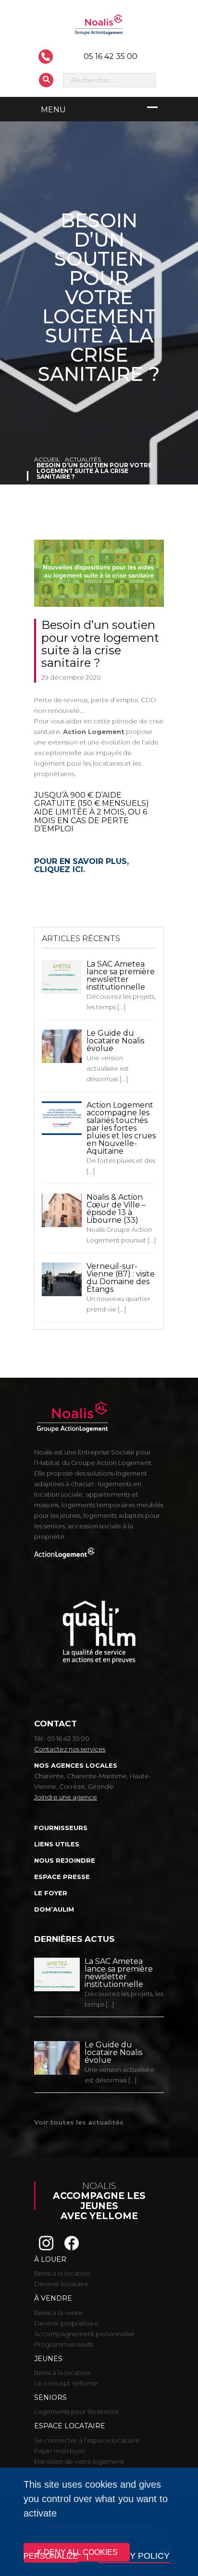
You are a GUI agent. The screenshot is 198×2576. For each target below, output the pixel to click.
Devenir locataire (61, 2284)
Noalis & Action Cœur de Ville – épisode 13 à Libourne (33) (116, 1209)
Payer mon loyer (60, 2451)
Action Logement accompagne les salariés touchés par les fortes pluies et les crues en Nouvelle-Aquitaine (121, 1128)
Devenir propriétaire (66, 2323)
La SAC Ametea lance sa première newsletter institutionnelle (121, 975)
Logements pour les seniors (76, 2411)
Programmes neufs (63, 2344)
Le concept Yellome (66, 2383)
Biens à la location (62, 2273)
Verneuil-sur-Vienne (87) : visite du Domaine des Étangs (121, 1278)
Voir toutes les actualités (79, 2122)
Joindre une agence (66, 1797)
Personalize (51, 2556)
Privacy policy (134, 2556)
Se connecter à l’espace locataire (87, 2440)
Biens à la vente (58, 2313)
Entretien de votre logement (79, 2461)
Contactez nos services (70, 1749)
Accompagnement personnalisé (84, 2334)
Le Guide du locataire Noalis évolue (115, 1041)
